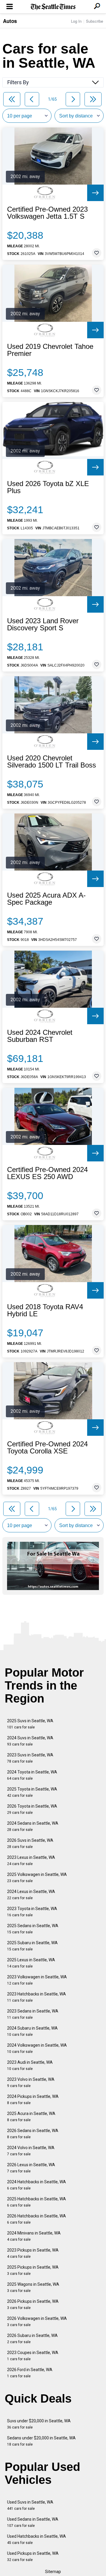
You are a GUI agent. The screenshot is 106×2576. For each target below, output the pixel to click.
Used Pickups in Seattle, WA (33, 2556)
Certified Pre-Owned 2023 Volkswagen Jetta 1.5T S (47, 213)
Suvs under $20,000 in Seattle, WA (39, 2424)
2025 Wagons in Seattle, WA (33, 2287)
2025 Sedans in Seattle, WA (33, 1929)
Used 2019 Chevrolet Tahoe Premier (50, 350)
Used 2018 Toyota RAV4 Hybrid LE (45, 1310)
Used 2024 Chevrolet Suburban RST (40, 1036)
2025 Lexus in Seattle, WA (31, 1963)
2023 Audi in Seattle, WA (30, 2065)
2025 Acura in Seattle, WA (31, 2117)
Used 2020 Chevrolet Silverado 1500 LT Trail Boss (52, 762)
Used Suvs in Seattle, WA (30, 2505)
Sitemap (53, 2572)
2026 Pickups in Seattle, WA (33, 2304)
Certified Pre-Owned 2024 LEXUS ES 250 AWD (47, 1173)
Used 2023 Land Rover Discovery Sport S (43, 624)
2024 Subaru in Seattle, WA (32, 2031)
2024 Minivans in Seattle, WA (34, 2236)
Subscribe (95, 21)
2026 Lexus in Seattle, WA (31, 2168)
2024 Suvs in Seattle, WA (30, 1741)
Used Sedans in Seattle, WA (33, 2522)
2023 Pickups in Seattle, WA (33, 2253)
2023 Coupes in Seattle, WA (33, 2356)
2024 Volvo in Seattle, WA (31, 2151)
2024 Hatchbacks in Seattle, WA (37, 2185)
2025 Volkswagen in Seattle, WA (37, 1878)
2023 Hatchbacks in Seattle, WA (37, 1997)
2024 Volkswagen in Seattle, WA (37, 2048)
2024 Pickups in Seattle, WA (33, 2100)
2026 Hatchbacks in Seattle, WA (37, 2219)
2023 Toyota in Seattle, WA (32, 1912)
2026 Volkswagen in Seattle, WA (37, 2321)
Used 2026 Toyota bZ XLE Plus (48, 487)
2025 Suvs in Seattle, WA (30, 1724)
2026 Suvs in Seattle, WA (30, 1843)
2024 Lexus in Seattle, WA (31, 1895)
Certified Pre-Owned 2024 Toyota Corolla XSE (47, 1448)
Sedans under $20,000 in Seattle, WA (41, 2441)
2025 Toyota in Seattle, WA (32, 1792)
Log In (76, 21)
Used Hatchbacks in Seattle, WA (37, 2539)
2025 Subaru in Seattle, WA (32, 1946)
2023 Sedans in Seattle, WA (33, 2014)
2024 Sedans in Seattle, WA (33, 1826)
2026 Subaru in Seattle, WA (32, 2339)
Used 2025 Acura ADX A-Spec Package (46, 899)
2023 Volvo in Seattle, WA (31, 2082)
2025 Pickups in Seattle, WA (33, 2270)
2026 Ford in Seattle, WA (30, 2373)
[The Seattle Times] (53, 7)
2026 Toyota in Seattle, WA (32, 1809)
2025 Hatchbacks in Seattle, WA (37, 2202)
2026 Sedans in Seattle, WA (33, 2134)
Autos (10, 21)
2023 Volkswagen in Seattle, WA (37, 1980)
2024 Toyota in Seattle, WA (32, 1775)
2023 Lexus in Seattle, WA (31, 1860)
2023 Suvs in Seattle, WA (30, 1758)
